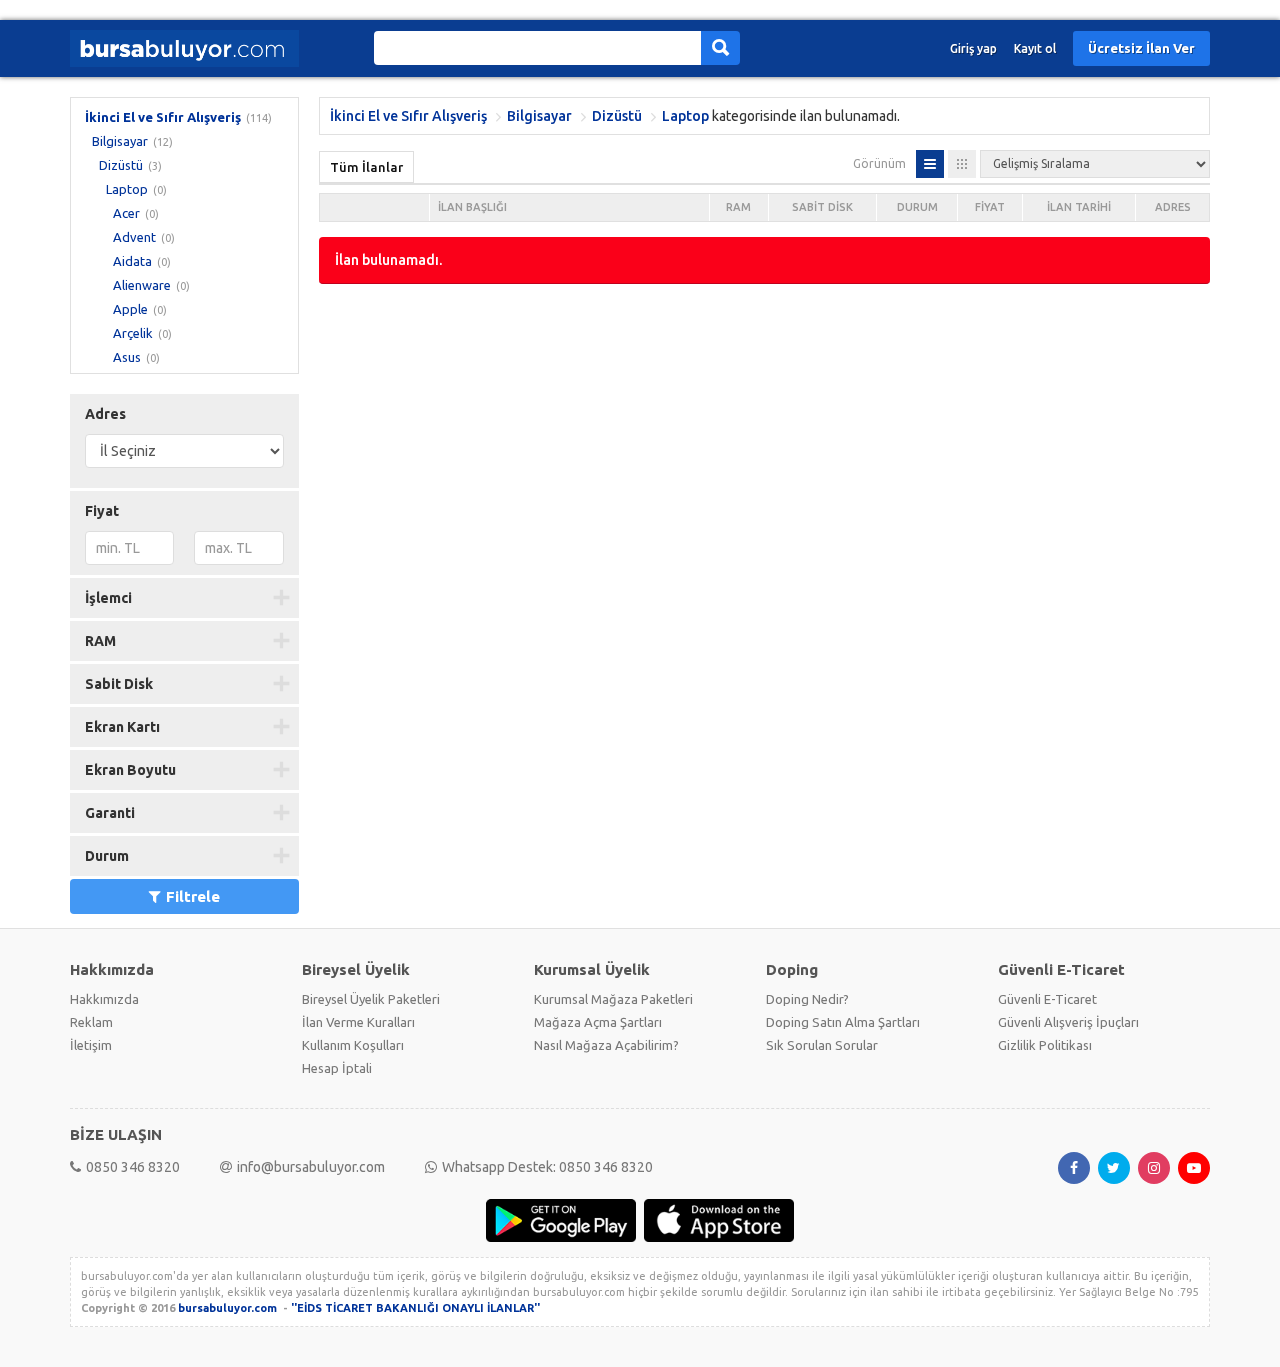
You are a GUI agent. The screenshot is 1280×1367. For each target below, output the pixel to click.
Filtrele (193, 896)
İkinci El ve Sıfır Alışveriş (163, 117)
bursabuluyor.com (227, 1308)
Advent (134, 237)
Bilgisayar (120, 141)
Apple (130, 309)
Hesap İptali (337, 1068)
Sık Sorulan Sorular (822, 1045)
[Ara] (720, 48)
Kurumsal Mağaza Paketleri (613, 999)
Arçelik (133, 333)
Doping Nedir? (807, 999)
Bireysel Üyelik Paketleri (371, 999)
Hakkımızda (104, 999)
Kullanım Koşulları (353, 1045)
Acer (126, 213)
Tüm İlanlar (366, 167)
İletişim (91, 1045)
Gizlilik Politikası (1045, 1045)
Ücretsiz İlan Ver (1141, 48)
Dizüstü (121, 165)
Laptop (127, 189)
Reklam (91, 1022)
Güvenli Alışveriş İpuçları (1068, 1022)
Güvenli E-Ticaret (1047, 999)
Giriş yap (973, 48)
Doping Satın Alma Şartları (843, 1022)
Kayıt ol (1035, 48)
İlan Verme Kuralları (358, 1022)
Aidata (132, 261)
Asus (127, 357)
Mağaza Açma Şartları (598, 1022)
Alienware (142, 285)
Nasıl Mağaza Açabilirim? (606, 1045)
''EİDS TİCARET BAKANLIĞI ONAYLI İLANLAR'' (415, 1308)
